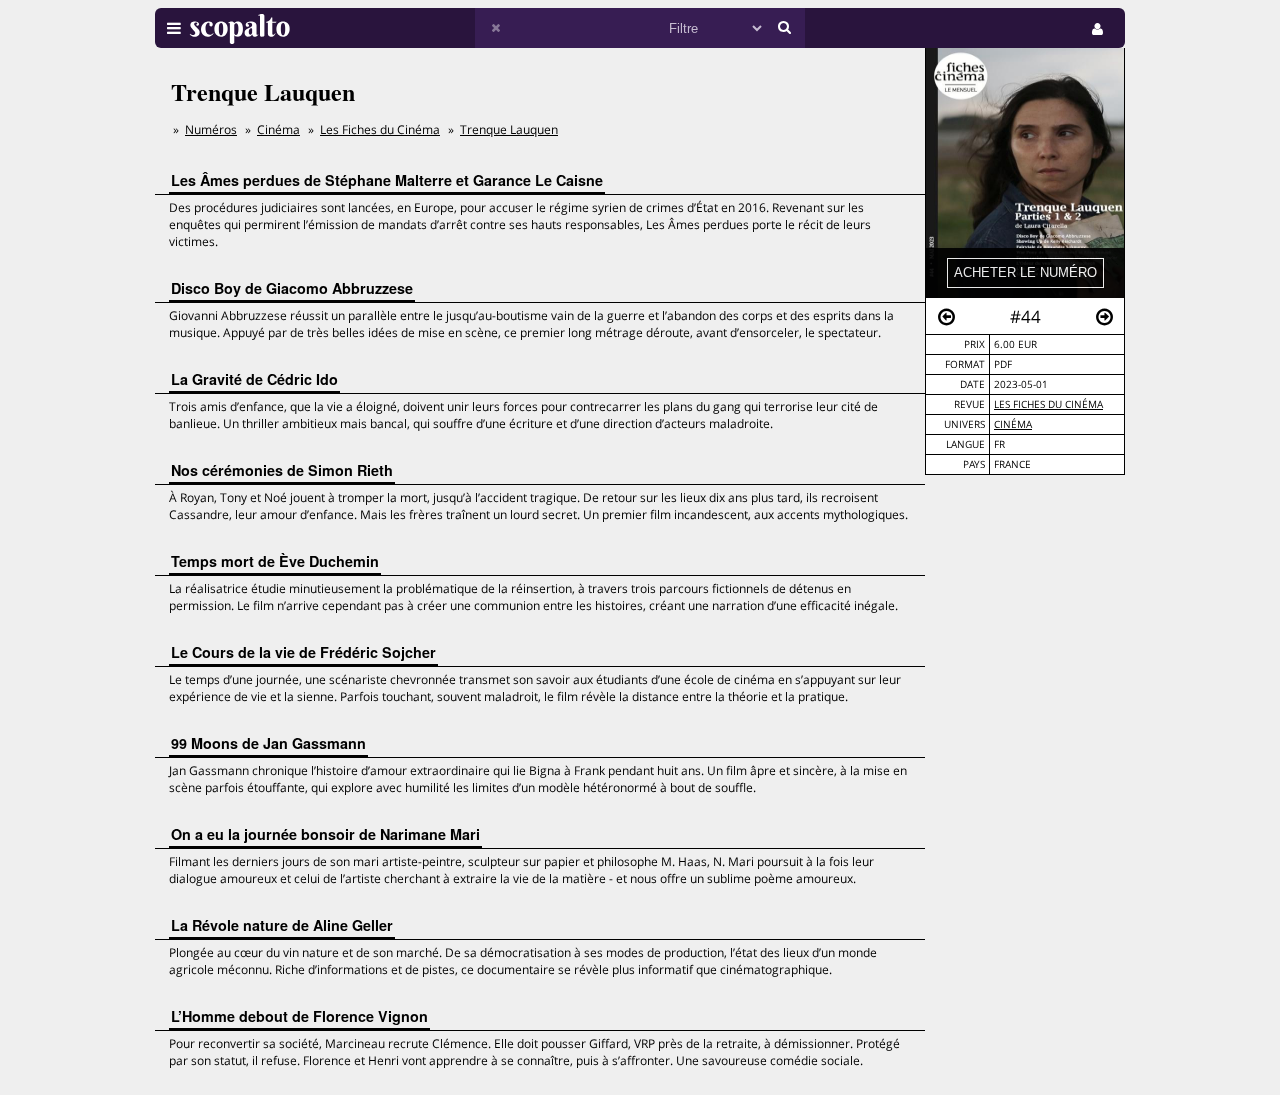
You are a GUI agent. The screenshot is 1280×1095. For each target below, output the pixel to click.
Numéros (211, 129)
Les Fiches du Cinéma (1048, 404)
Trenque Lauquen (509, 129)
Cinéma (1013, 424)
